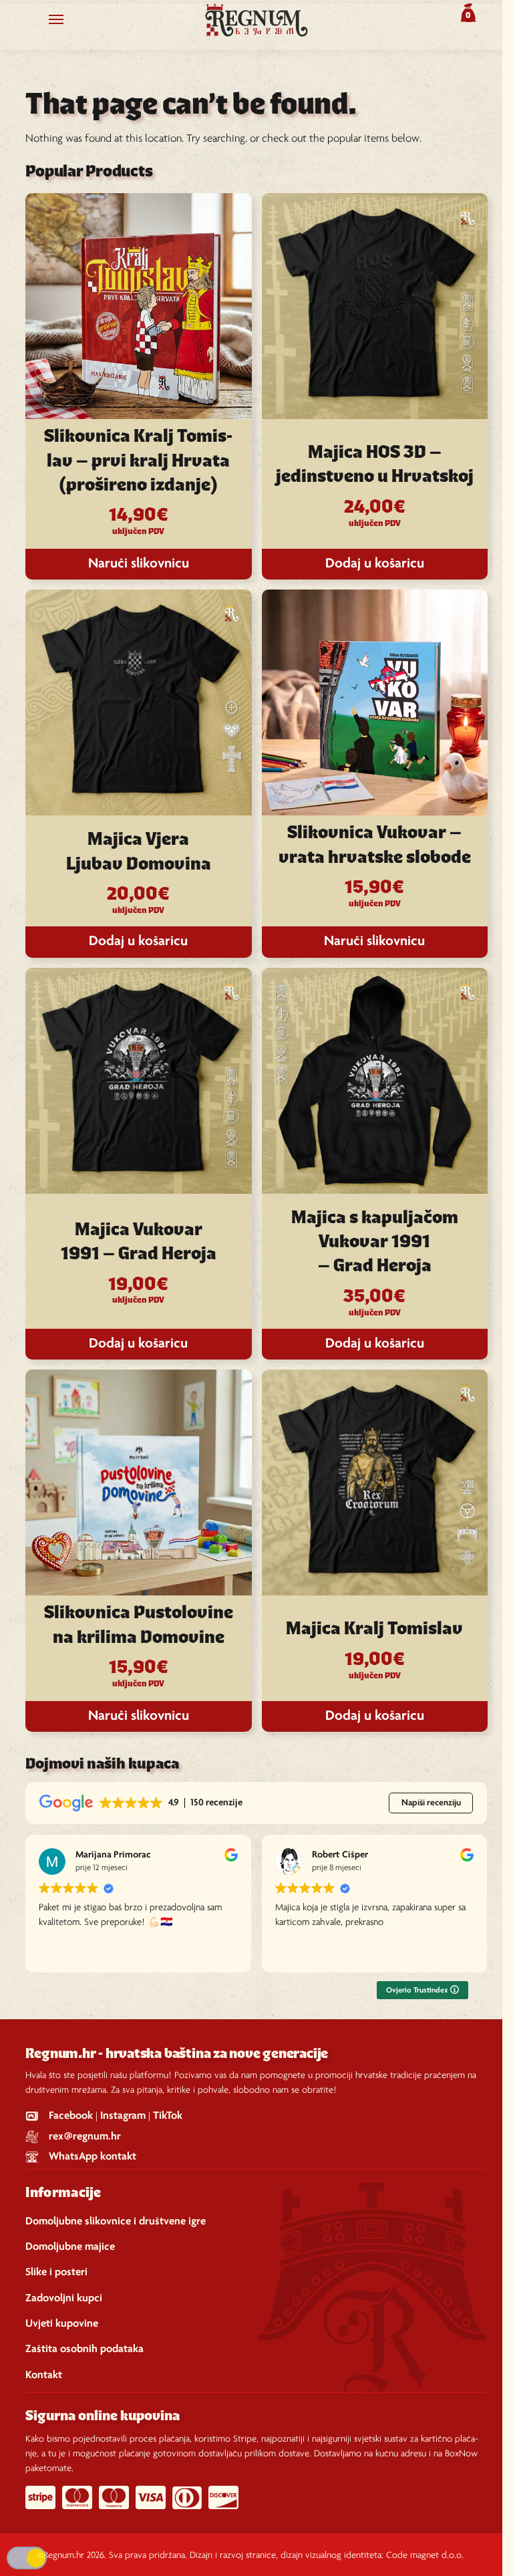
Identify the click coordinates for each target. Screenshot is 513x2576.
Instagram (123, 2116)
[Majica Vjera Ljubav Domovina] (138, 702)
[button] (467, 13)
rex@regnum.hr (85, 2137)
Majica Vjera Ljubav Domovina (139, 852)
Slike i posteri (56, 2272)
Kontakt (44, 2375)
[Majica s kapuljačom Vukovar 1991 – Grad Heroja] (375, 1081)
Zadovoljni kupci (64, 2298)
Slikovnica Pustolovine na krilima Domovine (139, 1626)
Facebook (71, 2116)
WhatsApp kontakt (93, 2157)
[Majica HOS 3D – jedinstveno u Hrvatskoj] (375, 306)
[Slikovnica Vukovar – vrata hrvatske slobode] (375, 702)
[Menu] (69, 20)
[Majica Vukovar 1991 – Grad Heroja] (138, 1081)
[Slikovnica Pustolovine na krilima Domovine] (138, 1483)
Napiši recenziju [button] (431, 1803)
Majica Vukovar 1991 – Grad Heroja (139, 1243)
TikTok (168, 2116)
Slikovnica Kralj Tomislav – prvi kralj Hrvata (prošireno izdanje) (138, 462)
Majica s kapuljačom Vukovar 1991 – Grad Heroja (375, 1243)
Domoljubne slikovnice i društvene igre (116, 2221)
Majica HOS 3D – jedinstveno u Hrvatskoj (375, 465)
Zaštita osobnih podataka (84, 2349)
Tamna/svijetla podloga (27, 2558)
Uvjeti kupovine (62, 2324)
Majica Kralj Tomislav (374, 1630)
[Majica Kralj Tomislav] (375, 1483)
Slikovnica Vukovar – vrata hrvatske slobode (375, 846)
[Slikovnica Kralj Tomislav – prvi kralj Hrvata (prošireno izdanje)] (138, 306)
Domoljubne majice (70, 2247)
